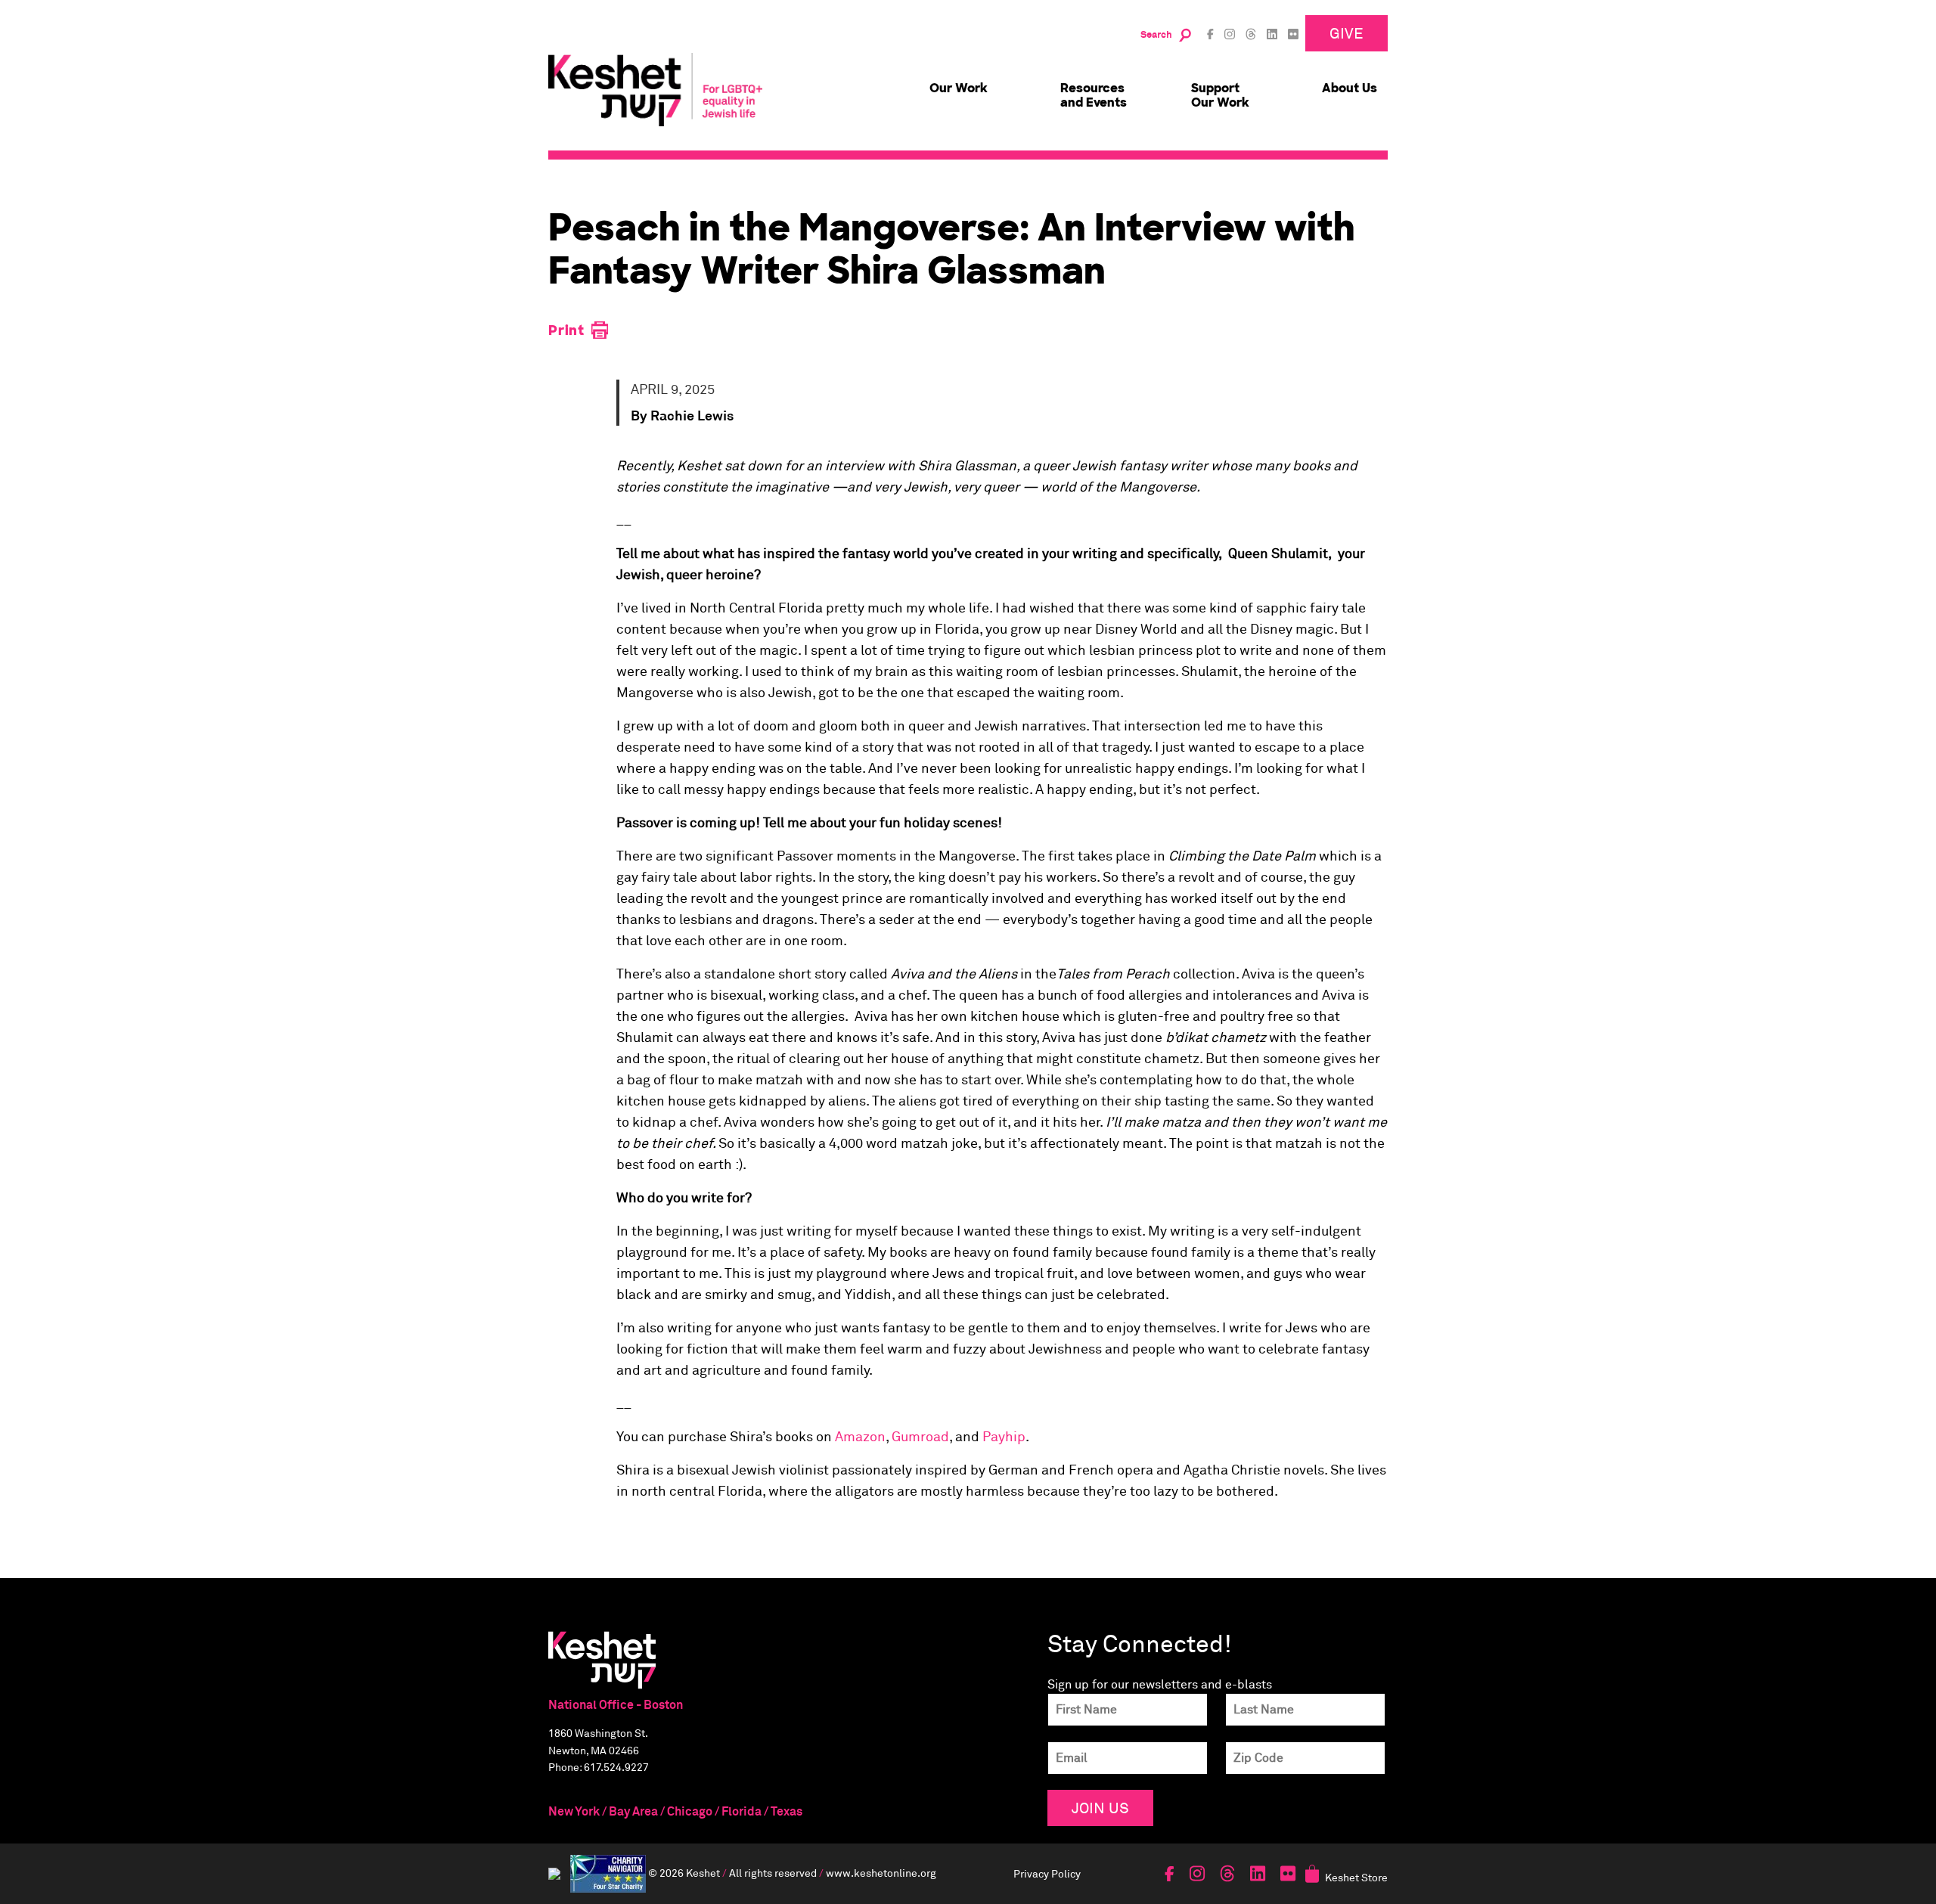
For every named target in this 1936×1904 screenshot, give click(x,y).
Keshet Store (1356, 1877)
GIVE (1347, 33)
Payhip (1004, 1437)
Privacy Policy (1047, 1873)
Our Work (959, 88)
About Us (1350, 88)
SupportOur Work (1220, 95)
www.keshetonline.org (881, 1873)
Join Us (1100, 1808)
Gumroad (920, 1437)
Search (1156, 35)
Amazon (860, 1437)
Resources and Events (1094, 95)
